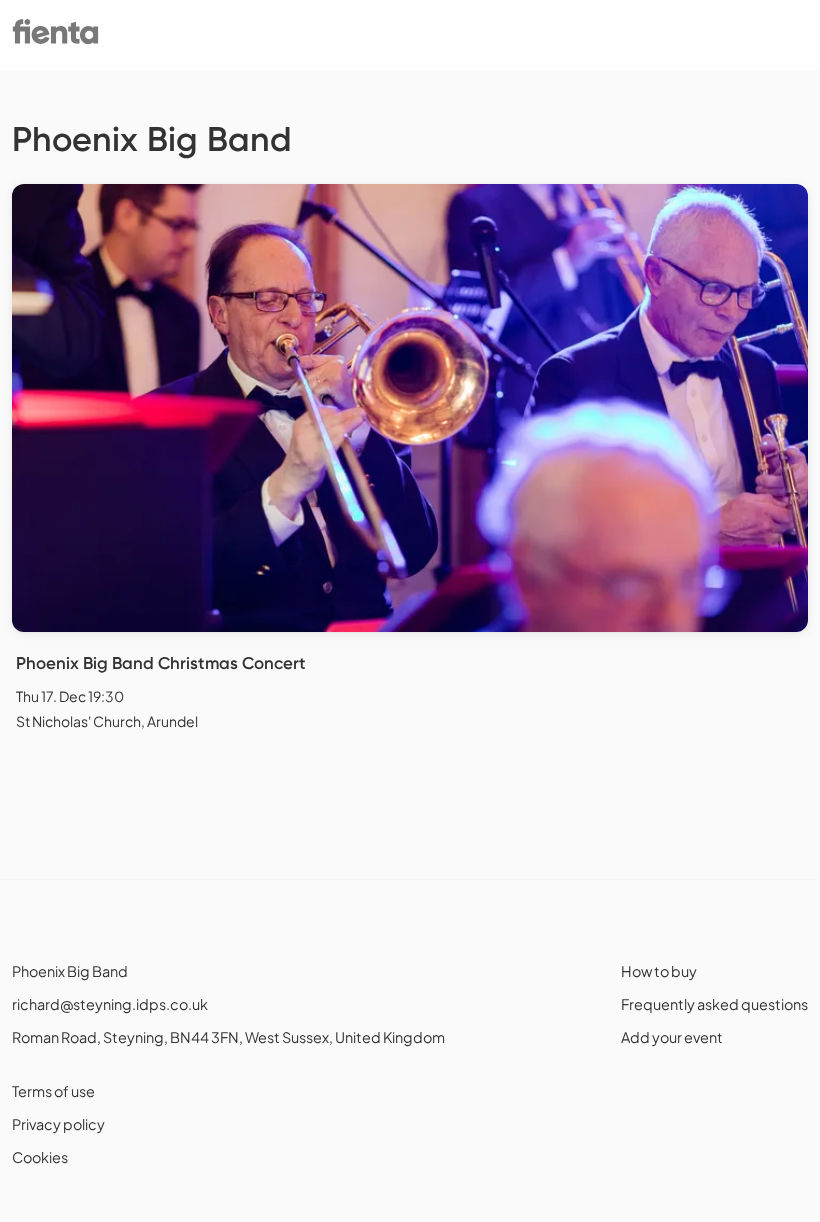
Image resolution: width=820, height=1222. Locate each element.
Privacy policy (58, 1124)
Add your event (672, 1037)
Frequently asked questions (714, 1004)
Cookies (40, 1157)
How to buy (659, 971)
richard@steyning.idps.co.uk (110, 1004)
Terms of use (53, 1091)
